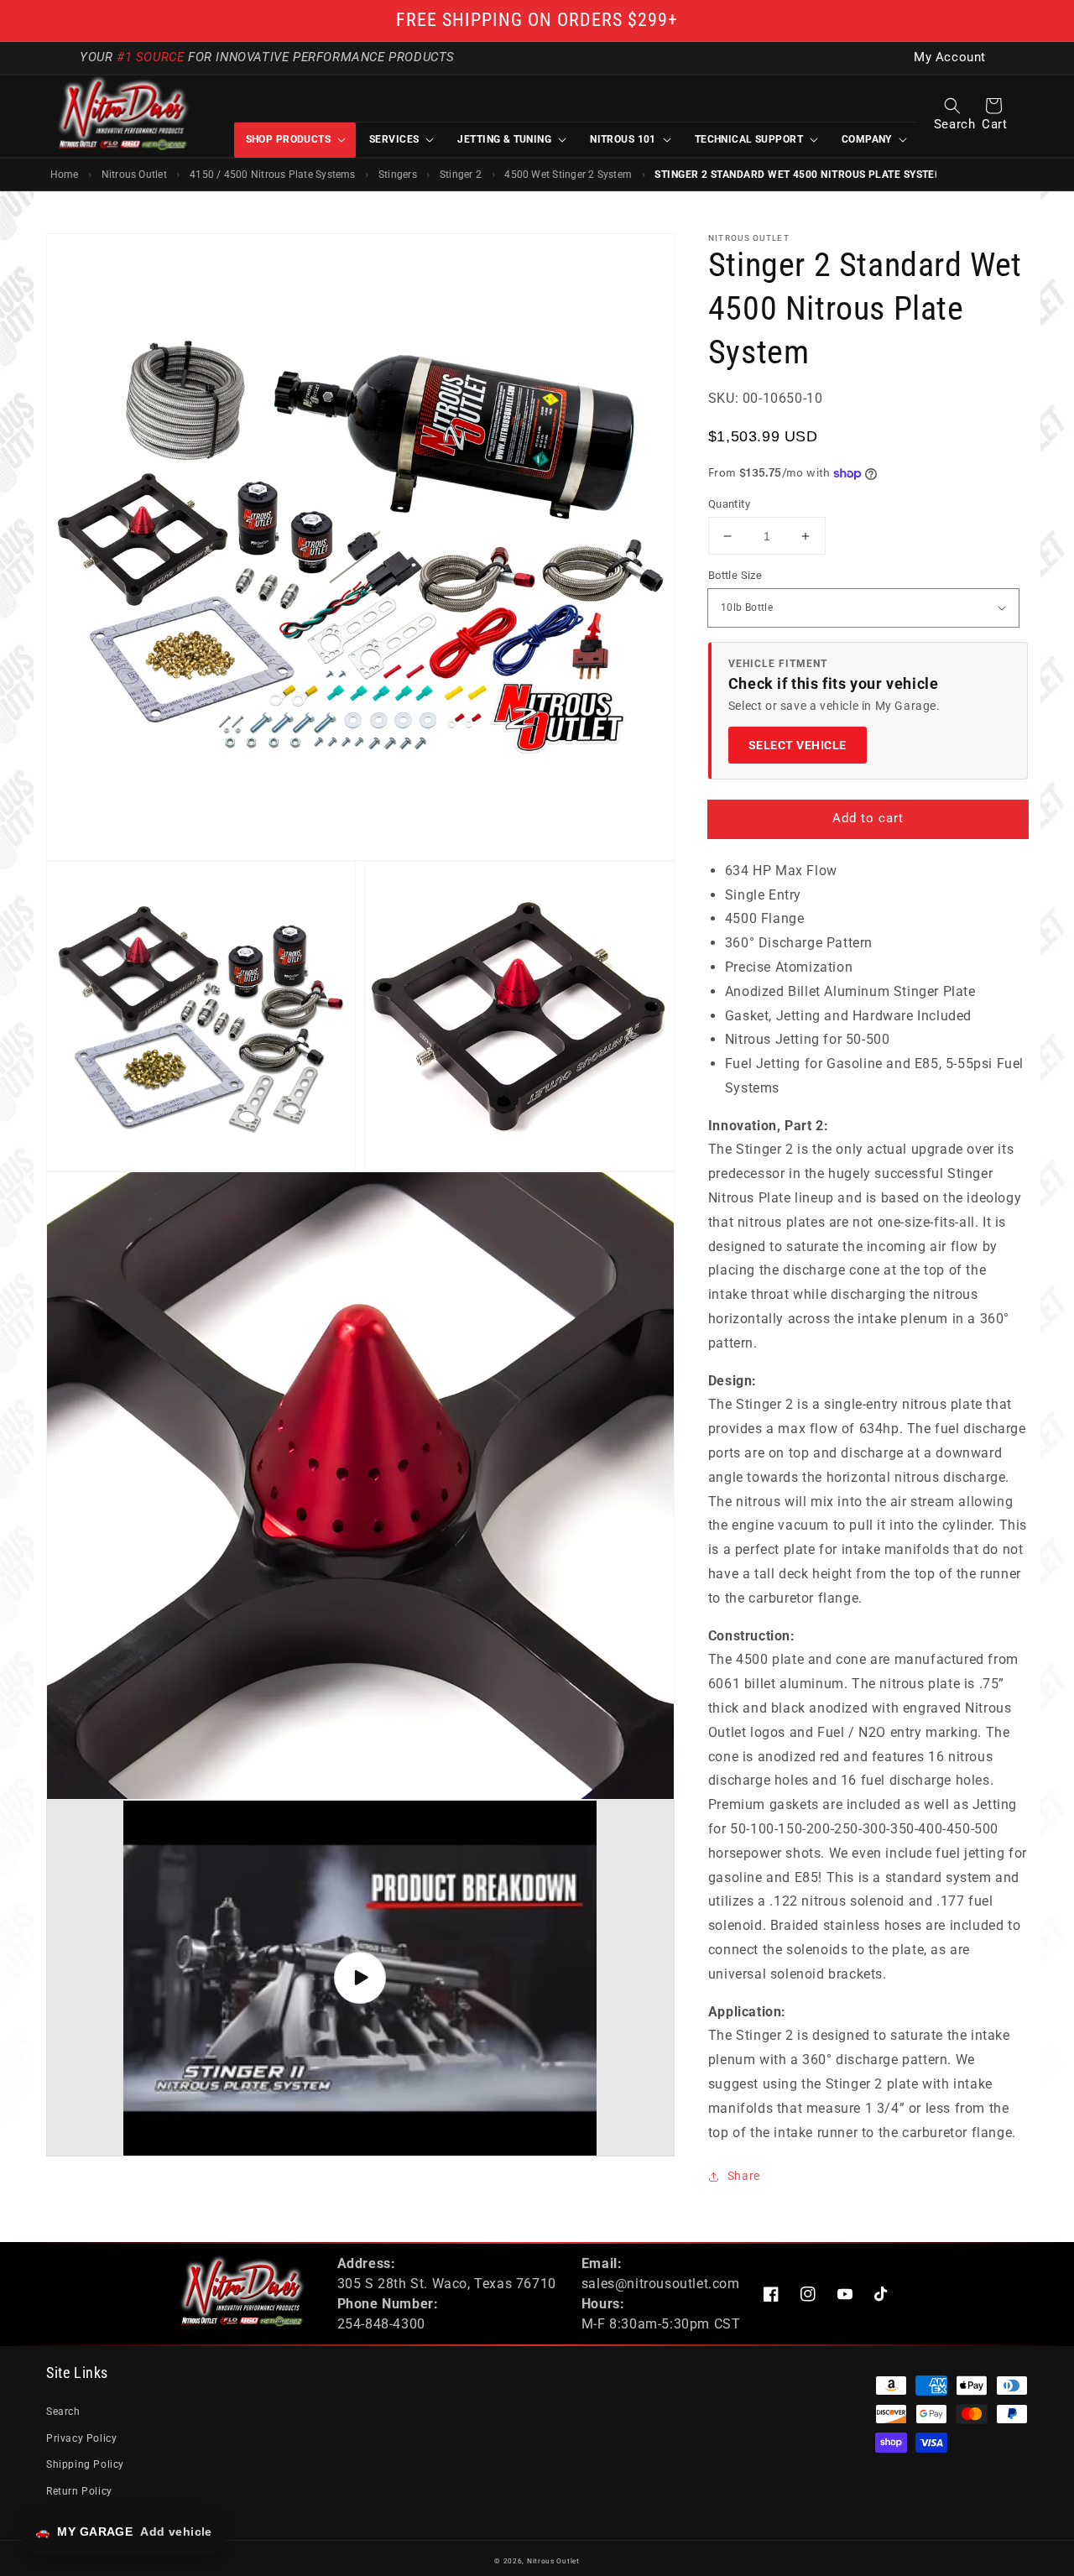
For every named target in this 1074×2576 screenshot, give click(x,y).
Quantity (729, 504)
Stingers (398, 175)
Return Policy (79, 2491)
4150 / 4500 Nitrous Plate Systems (273, 175)
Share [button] (744, 2176)
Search (63, 2412)
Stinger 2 (461, 175)
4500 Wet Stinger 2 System (568, 175)
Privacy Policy (81, 2438)
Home (65, 175)
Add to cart (868, 818)
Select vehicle (798, 745)
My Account (950, 57)
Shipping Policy (85, 2464)
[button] (952, 106)
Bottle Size (735, 575)
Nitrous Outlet (134, 175)
